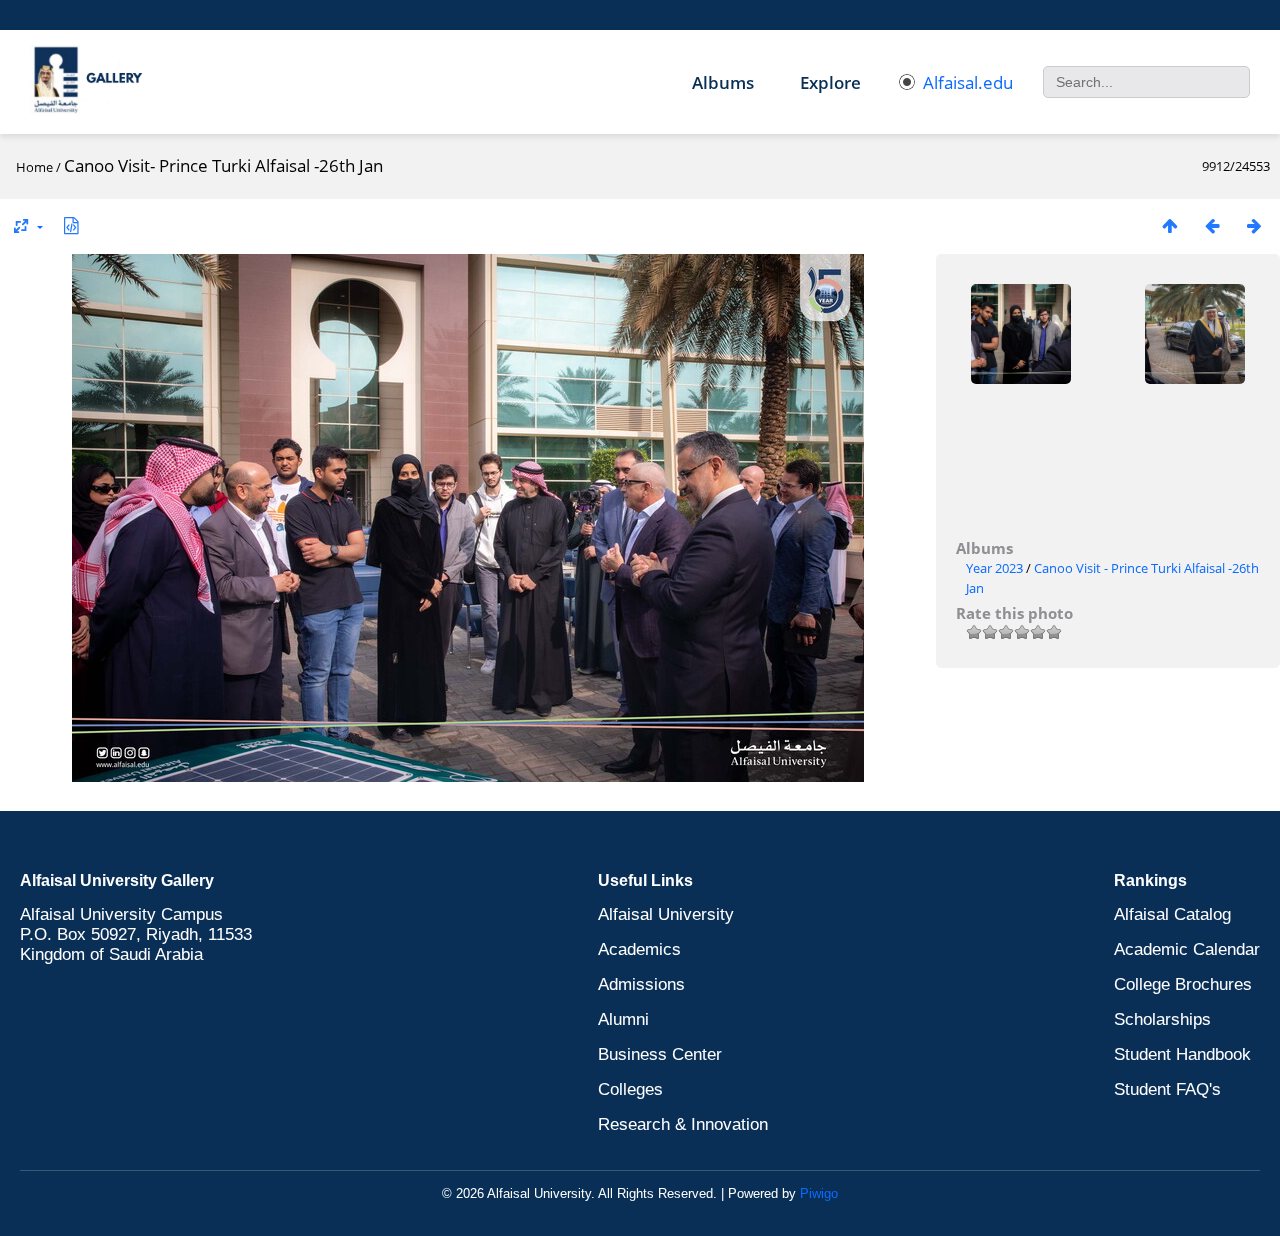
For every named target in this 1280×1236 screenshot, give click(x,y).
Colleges (630, 1089)
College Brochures (1183, 984)
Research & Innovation (683, 1124)
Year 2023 (994, 568)
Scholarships (1162, 1019)
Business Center (660, 1054)
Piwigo (819, 1193)
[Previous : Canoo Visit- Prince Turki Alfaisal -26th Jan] (1212, 225)
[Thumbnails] (1170, 225)
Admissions (641, 984)
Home (34, 167)
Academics (639, 949)
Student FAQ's (1167, 1089)
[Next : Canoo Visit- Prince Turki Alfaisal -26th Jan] (1254, 225)
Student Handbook (1182, 1054)
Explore (830, 82)
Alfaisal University (666, 914)
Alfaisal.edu (968, 82)
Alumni (623, 1019)
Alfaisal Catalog (1172, 914)
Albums (723, 82)
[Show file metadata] (71, 225)
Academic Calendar (1187, 949)
